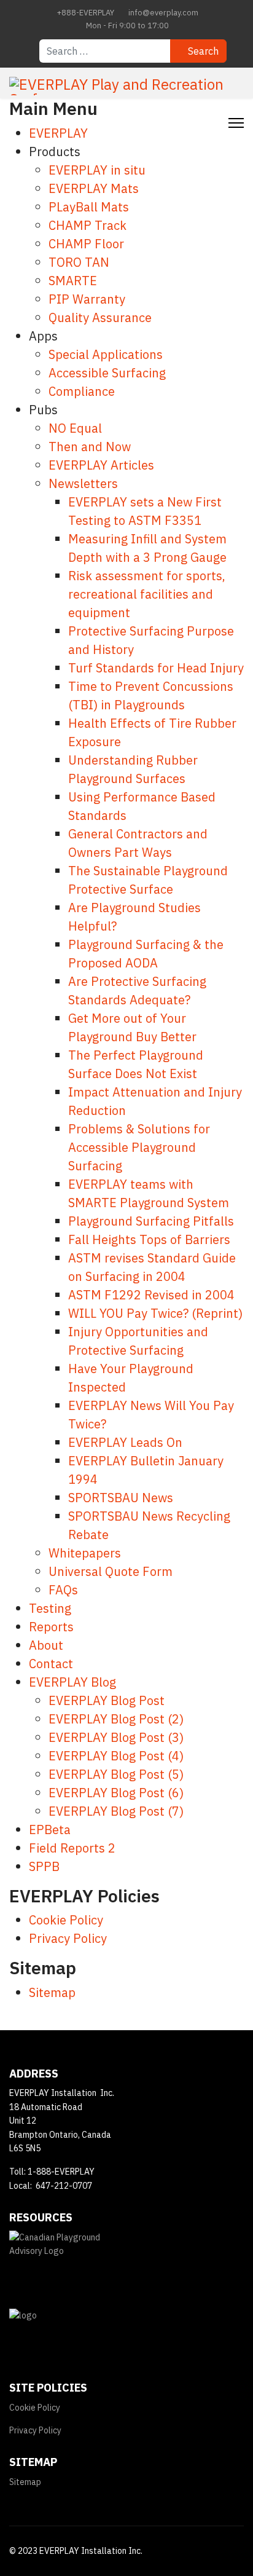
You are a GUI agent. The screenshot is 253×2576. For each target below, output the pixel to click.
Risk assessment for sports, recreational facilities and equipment (147, 594)
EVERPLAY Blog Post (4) (116, 1756)
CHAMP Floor (86, 244)
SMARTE (73, 281)
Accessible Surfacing (107, 373)
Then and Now (90, 447)
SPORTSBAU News (121, 1498)
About (46, 1645)
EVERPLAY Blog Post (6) (116, 1793)
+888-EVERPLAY (86, 12)
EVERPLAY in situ (97, 170)
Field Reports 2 (72, 1848)
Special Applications (106, 354)
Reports (51, 1627)
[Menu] (236, 123)
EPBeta (50, 1830)
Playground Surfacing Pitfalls (151, 1221)
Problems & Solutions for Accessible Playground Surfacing (139, 1147)
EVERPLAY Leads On (125, 1442)
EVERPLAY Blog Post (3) (116, 1737)
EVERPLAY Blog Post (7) (116, 1811)
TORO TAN (79, 262)
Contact (51, 1664)
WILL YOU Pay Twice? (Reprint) (155, 1313)
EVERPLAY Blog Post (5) (116, 1774)
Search (202, 51)
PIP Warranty (87, 299)
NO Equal (75, 428)
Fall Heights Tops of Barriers (149, 1239)
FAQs (63, 1590)
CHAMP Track (88, 225)
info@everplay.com (163, 12)
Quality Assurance (100, 317)
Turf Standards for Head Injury (156, 668)
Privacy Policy (68, 1938)
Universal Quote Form (111, 1571)
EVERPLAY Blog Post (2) (116, 1719)
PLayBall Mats (89, 207)
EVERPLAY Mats (94, 188)
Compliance (82, 391)
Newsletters (83, 483)
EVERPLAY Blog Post (107, 1700)
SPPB (44, 1866)
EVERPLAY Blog (72, 1682)
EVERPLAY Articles (101, 465)
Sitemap (52, 1992)
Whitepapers (85, 1553)
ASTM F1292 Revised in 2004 (151, 1295)
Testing (50, 1608)
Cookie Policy (66, 1920)
